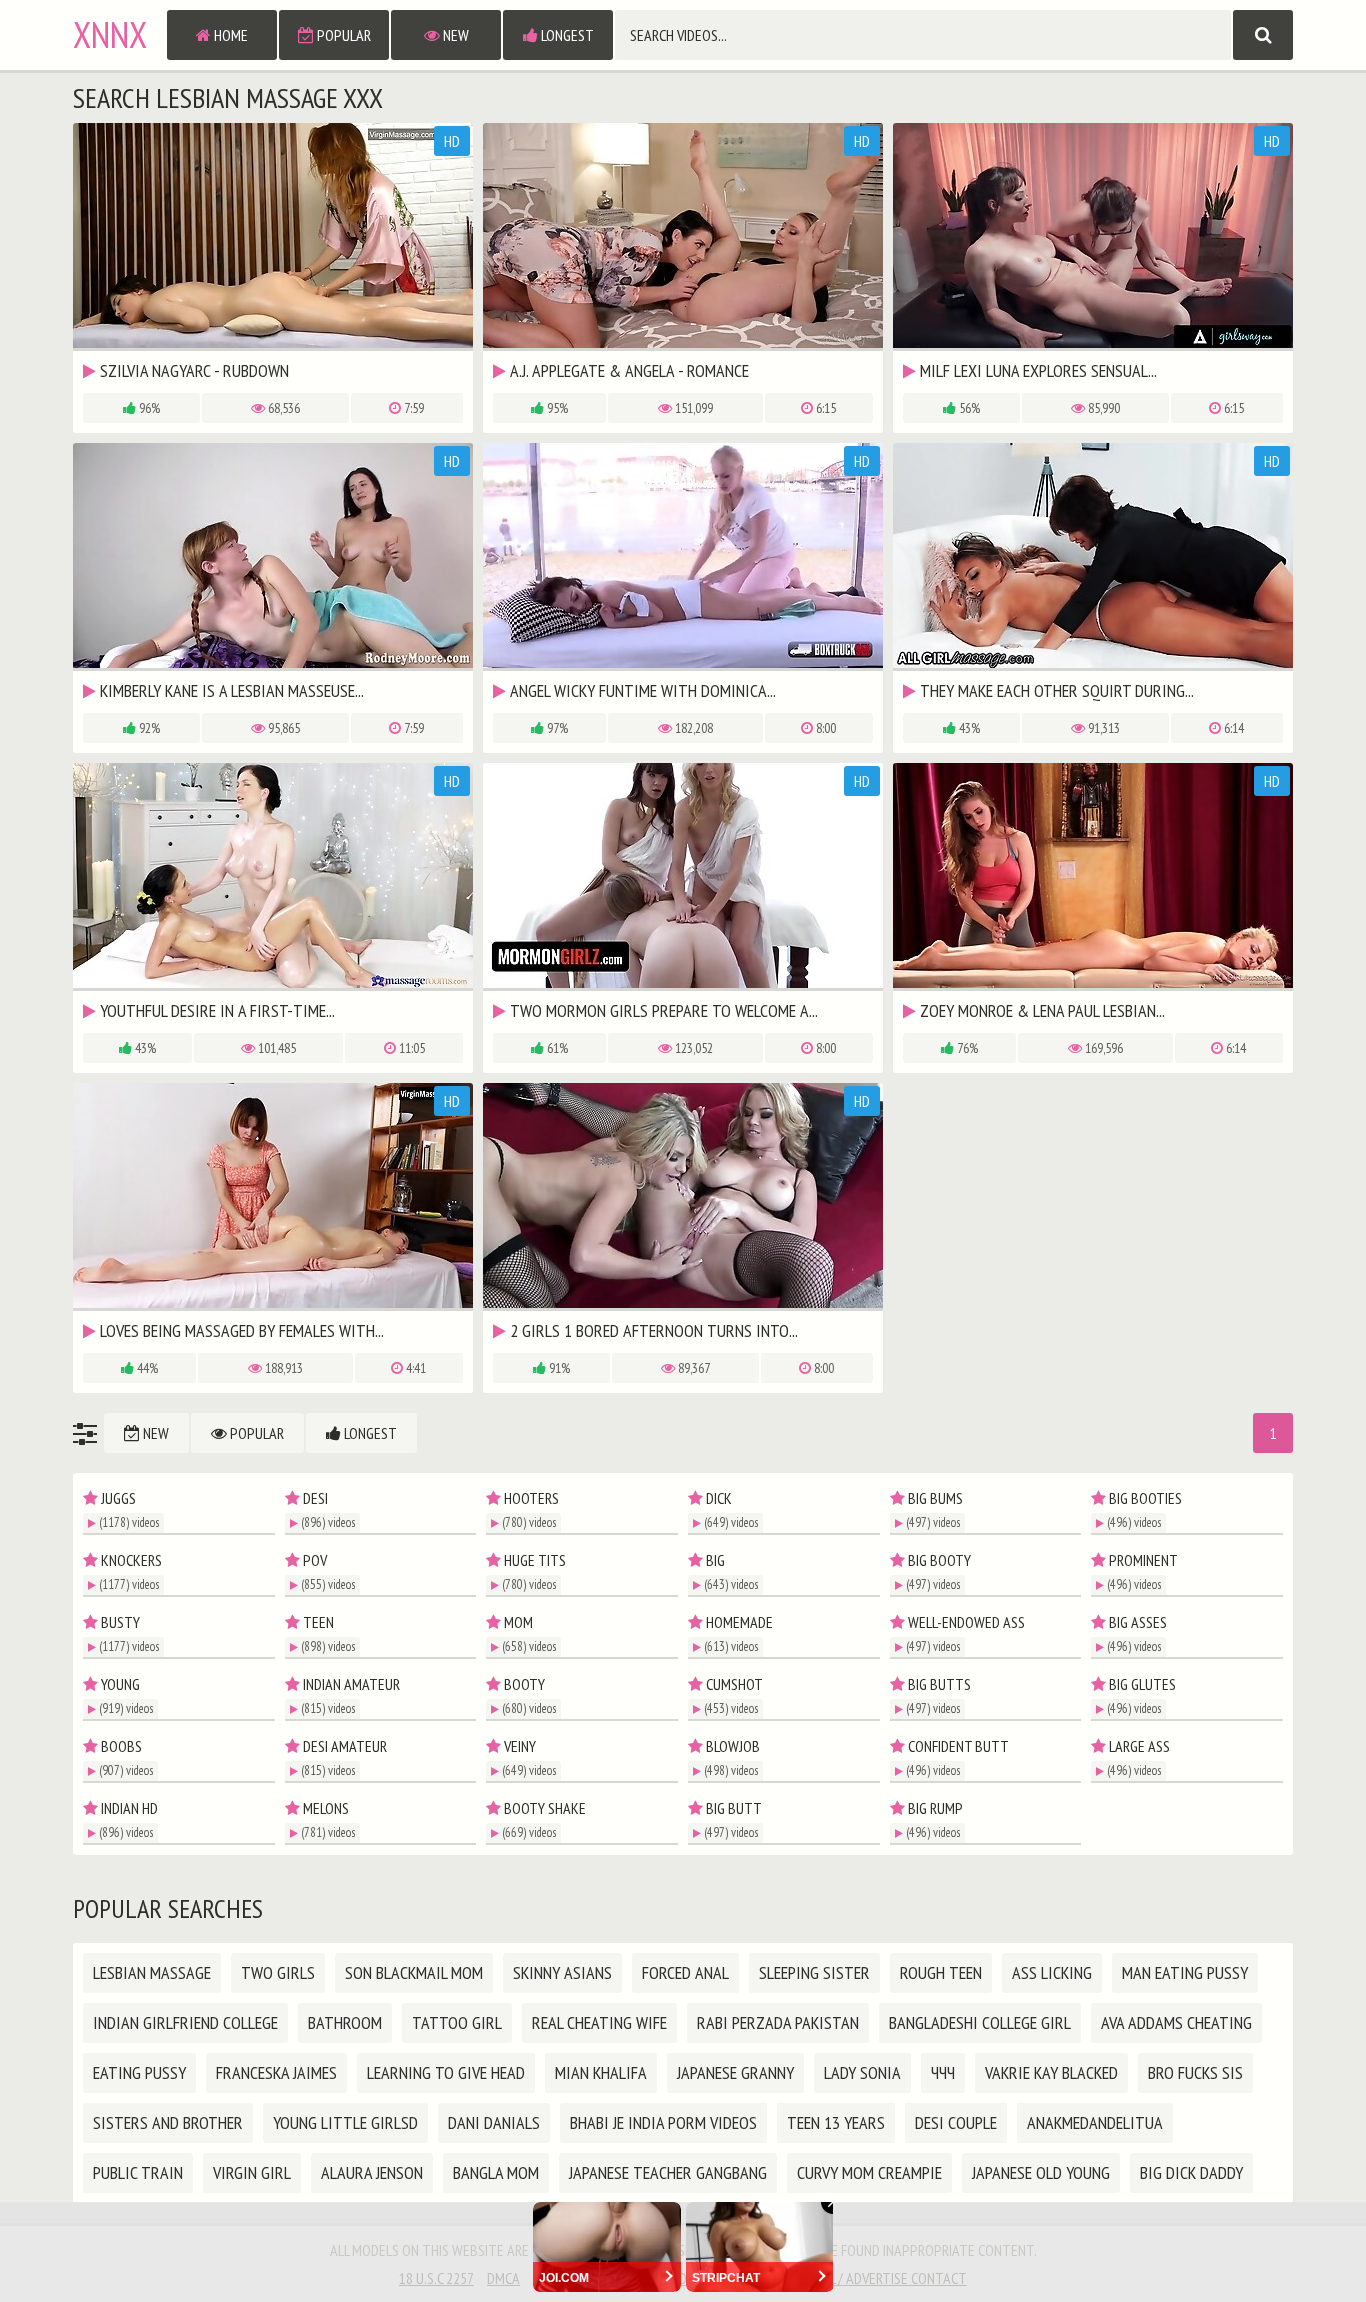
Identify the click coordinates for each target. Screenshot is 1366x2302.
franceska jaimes (276, 2072)
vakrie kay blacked (1051, 2072)
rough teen (941, 1972)
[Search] (1263, 35)
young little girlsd (345, 2122)
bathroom (345, 2022)
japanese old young (1041, 2172)
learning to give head (446, 2072)
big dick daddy (1191, 2172)
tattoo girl (457, 2022)
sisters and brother (168, 2122)
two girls (278, 1972)
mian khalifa (601, 2072)
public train (138, 2172)
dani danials (494, 2122)
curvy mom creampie (869, 2172)
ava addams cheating (1176, 2022)
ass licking (1052, 1972)
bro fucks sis (1195, 2072)
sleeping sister (814, 1972)
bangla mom (496, 2172)
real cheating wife (599, 2022)
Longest (566, 35)
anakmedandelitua (1095, 2122)
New (454, 35)
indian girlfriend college (185, 2022)
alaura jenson (372, 2172)
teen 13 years (836, 2122)
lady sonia (862, 2072)
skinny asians (562, 1972)
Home (229, 35)
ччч (943, 2072)
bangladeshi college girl (980, 2022)
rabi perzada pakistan (778, 2022)
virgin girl (252, 2172)
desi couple (956, 2122)
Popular (342, 35)
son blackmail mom (414, 1972)
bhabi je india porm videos (663, 2122)
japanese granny (735, 2072)
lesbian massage (152, 1972)
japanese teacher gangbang (668, 2172)
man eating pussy (1185, 1972)
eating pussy (139, 2072)
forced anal (685, 1972)
